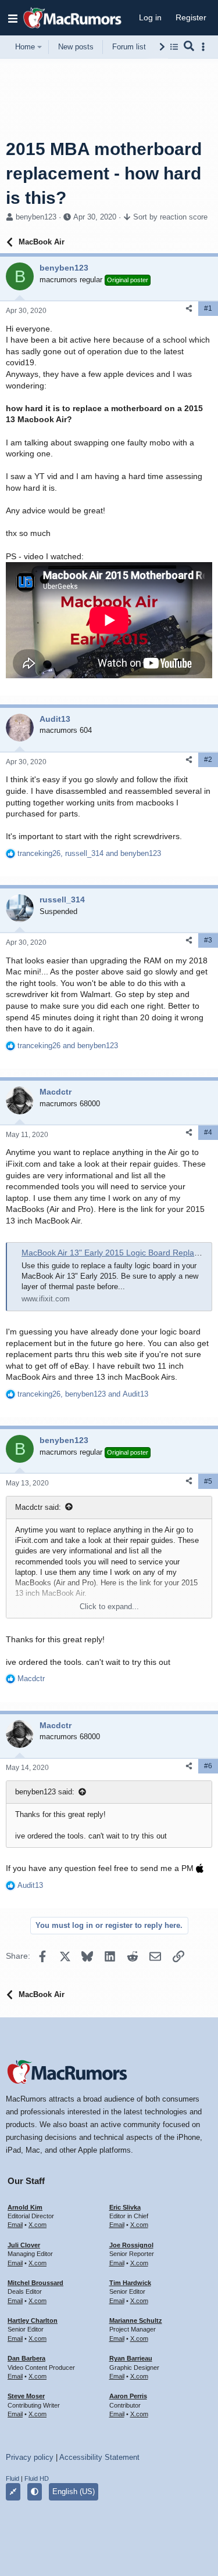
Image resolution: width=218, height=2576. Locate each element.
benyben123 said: (45, 1792)
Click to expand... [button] (109, 1607)
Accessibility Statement (99, 2457)
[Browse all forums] (174, 47)
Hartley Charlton (33, 2320)
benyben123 (36, 217)
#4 (208, 1132)
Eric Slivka (125, 2207)
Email (15, 2225)
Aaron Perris (128, 2396)
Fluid (12, 2478)
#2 (208, 760)
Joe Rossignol (131, 2245)
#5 (208, 1481)
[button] (13, 18)
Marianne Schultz (136, 2320)
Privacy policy (30, 2457)
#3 (208, 940)
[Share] (189, 309)
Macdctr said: (38, 1507)
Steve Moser (26, 2396)
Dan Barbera (26, 2358)
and (68, 1046)
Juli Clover (24, 2245)
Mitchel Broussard (35, 2283)
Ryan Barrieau (131, 2358)
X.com (37, 2225)
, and (89, 853)
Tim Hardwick (130, 2283)
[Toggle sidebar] (205, 47)
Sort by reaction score (170, 217)
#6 (208, 1766)
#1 (208, 308)
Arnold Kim (25, 2207)
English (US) (74, 2492)
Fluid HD (37, 2478)
